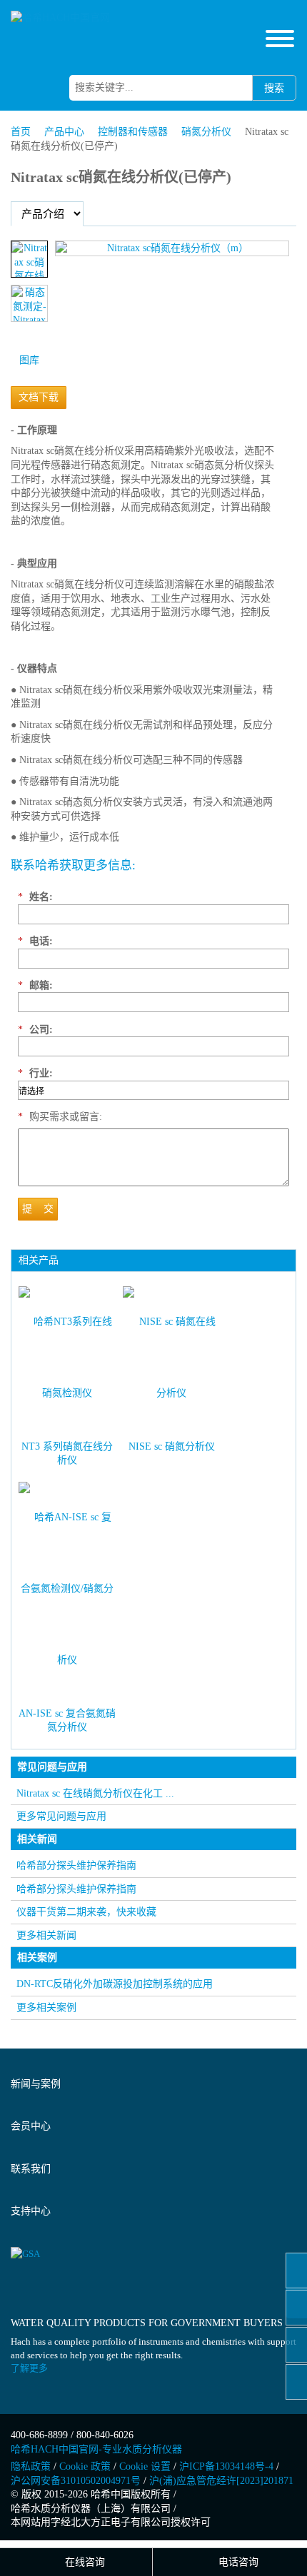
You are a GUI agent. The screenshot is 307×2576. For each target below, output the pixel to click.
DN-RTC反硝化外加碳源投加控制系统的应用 (115, 1984)
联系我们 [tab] (31, 2169)
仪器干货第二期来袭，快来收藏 (86, 1912)
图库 (29, 360)
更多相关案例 (46, 2007)
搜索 (274, 88)
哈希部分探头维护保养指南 (76, 1865)
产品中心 (64, 132)
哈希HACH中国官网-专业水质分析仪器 (96, 2449)
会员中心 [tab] (31, 2126)
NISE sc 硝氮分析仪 (172, 1446)
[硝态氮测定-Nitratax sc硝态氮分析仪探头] (29, 303)
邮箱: (35, 985)
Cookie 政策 (85, 2466)
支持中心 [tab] (31, 2211)
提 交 (38, 1209)
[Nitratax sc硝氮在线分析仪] (29, 259)
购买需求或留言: (60, 1117)
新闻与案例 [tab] (36, 2084)
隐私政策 (31, 2466)
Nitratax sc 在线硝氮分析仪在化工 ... (95, 1793)
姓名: (35, 897)
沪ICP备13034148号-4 (226, 2466)
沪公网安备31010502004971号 (76, 2481)
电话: (35, 941)
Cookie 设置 (145, 2466)
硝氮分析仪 (206, 132)
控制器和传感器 (133, 132)
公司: (35, 1030)
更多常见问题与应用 (61, 1816)
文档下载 (39, 397)
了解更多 (29, 2368)
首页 (21, 132)
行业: (35, 1073)
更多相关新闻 (46, 1935)
